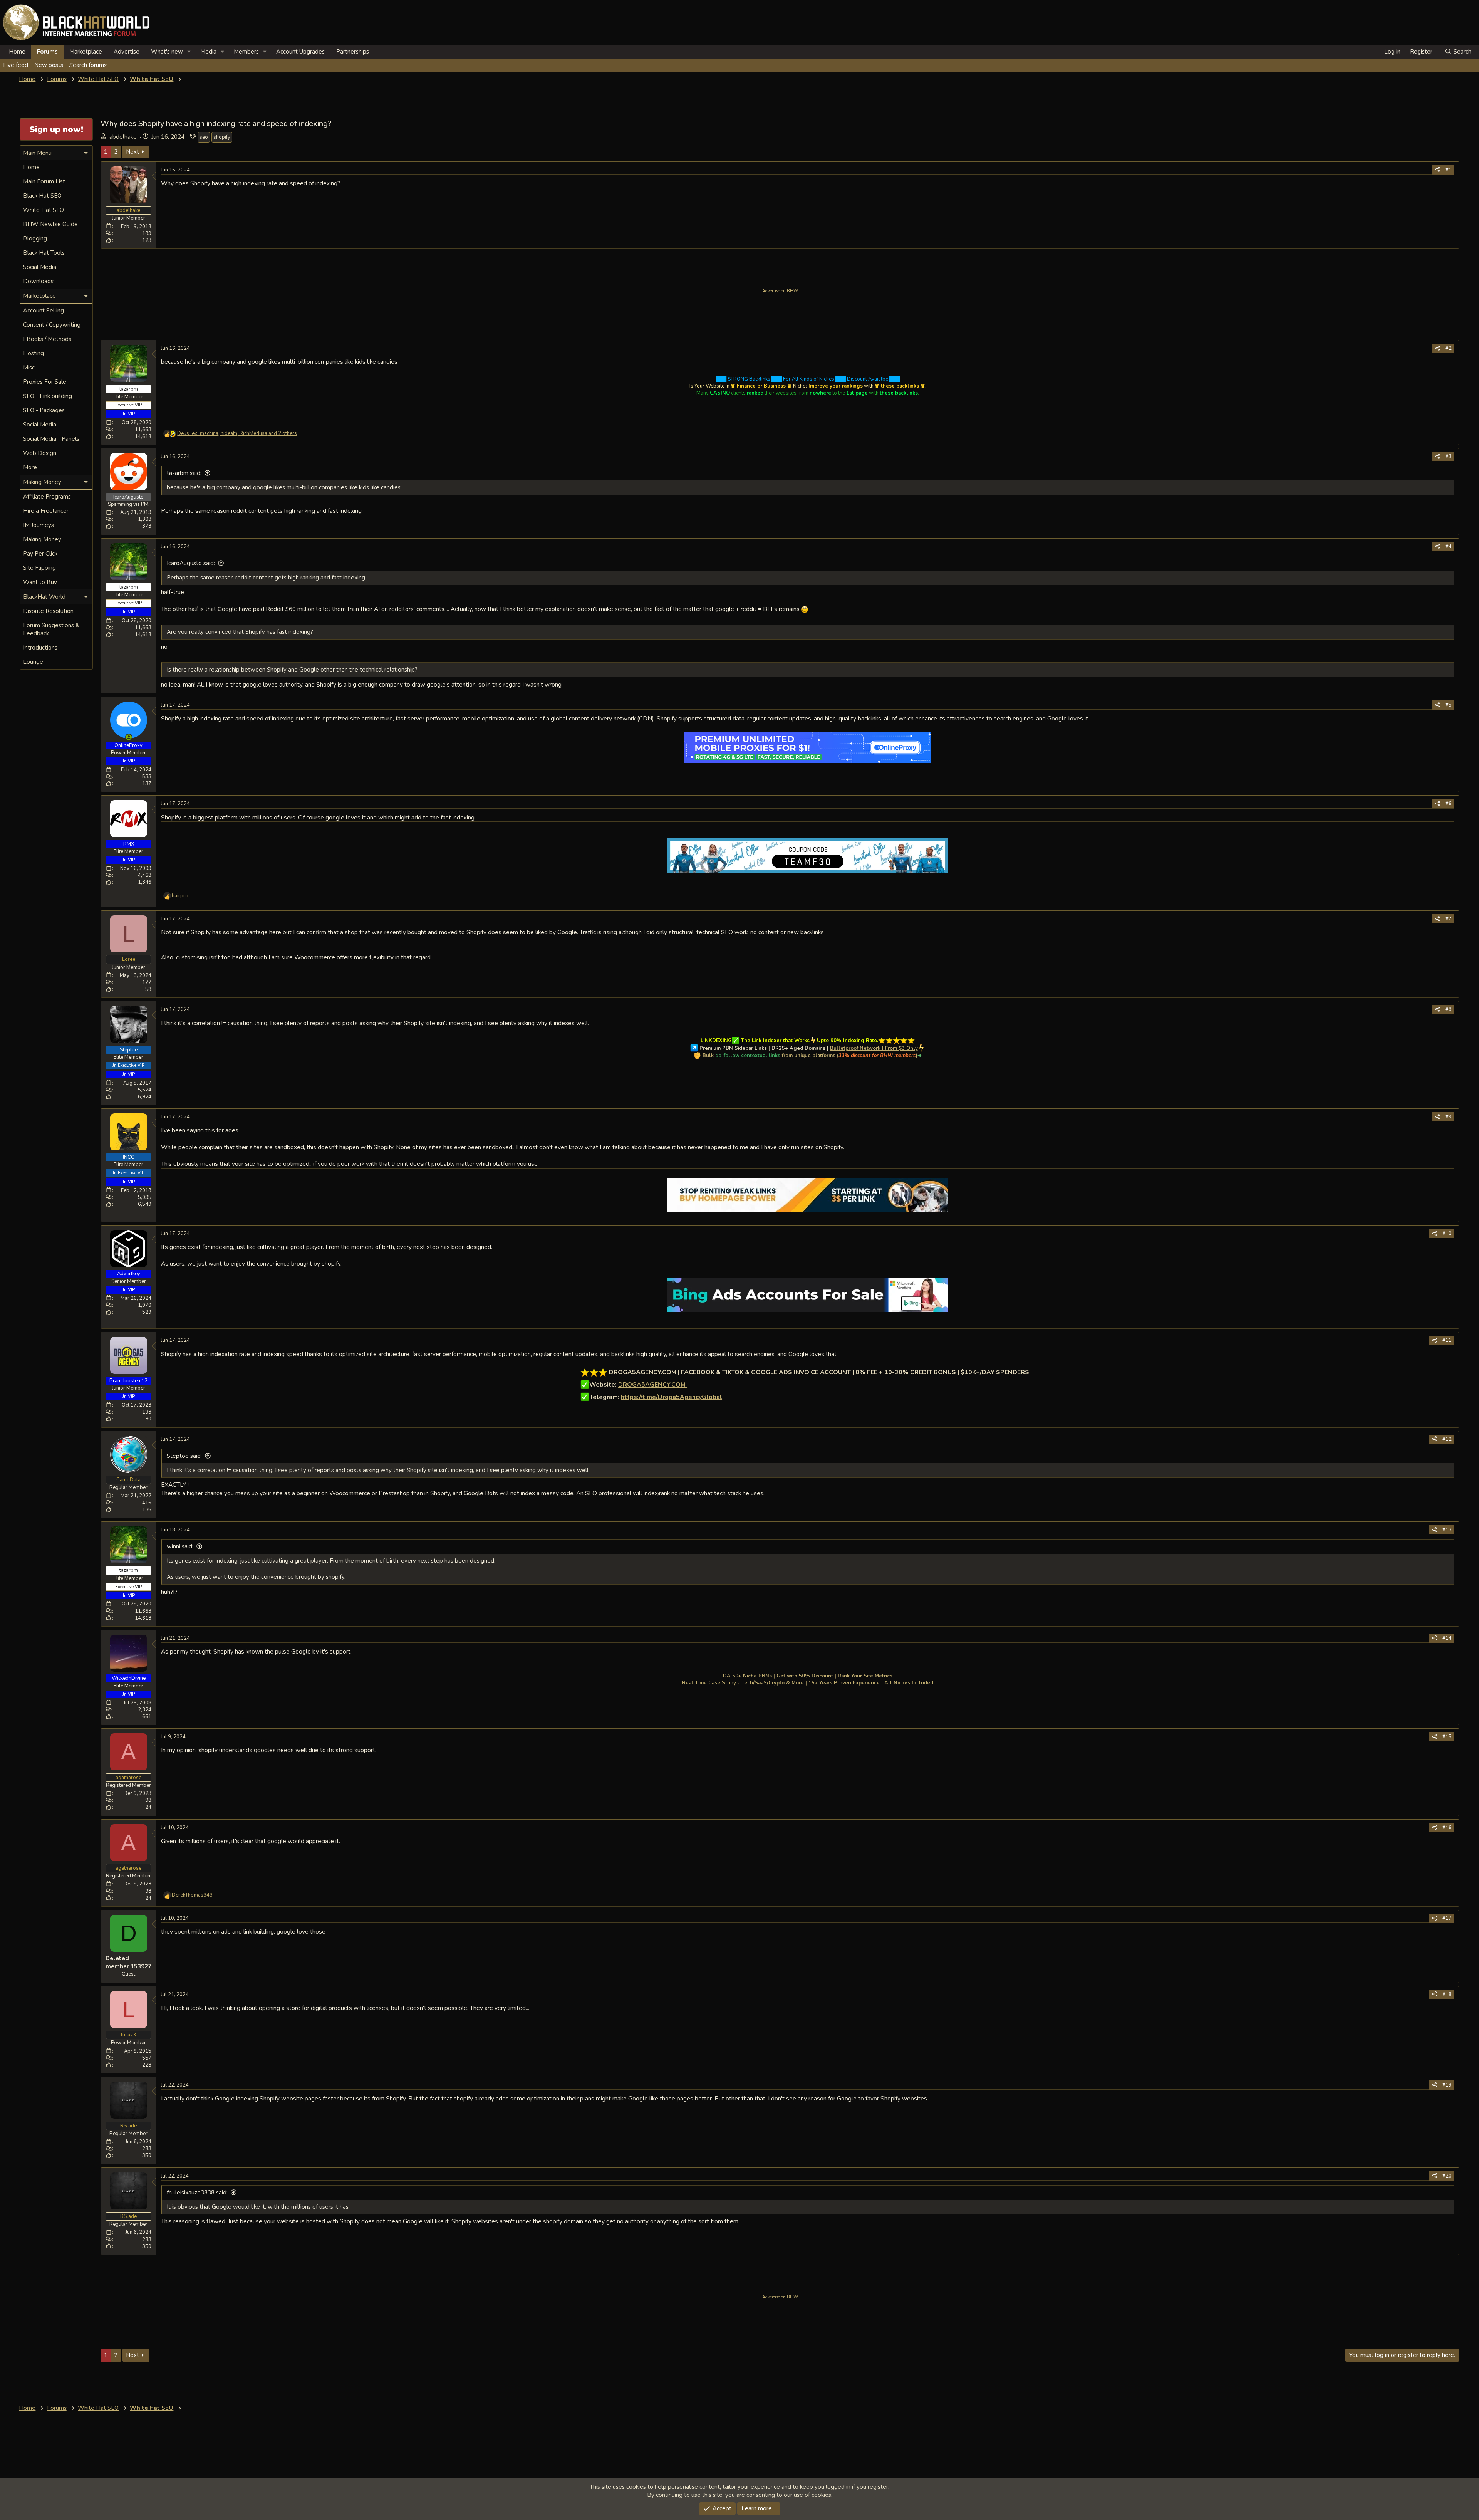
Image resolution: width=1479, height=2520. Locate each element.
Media (208, 52)
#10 (1447, 1234)
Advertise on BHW (780, 291)
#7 (1449, 919)
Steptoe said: (184, 1456)
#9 (1449, 1117)
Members (246, 52)
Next (132, 152)
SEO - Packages (44, 410)
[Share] (1438, 170)
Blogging (35, 238)
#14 (1447, 1638)
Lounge (33, 662)
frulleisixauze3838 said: (197, 2193)
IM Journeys (39, 525)
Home (17, 52)
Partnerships (353, 52)
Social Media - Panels (51, 439)
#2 (1449, 348)
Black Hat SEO (42, 196)
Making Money (42, 539)
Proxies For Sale (45, 382)
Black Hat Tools (44, 253)
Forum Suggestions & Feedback (51, 629)
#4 (1449, 547)
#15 (1447, 1737)
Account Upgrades (300, 52)
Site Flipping (39, 568)
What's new (167, 52)
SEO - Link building (48, 396)
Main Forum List (44, 181)
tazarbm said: (184, 473)
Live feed (16, 65)
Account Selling (44, 311)
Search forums (88, 65)
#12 (1447, 1439)
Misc (29, 368)
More (30, 467)
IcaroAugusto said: (191, 563)
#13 (1447, 1530)
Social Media (40, 267)
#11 (1447, 1340)
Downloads (38, 281)
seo (204, 137)
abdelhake (123, 137)
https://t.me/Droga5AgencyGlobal (672, 1397)
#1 (1449, 170)
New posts (49, 65)
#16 (1447, 1828)
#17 (1447, 1918)
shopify (222, 137)
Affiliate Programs (47, 497)
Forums (47, 52)
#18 (1447, 1995)
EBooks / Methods (47, 339)
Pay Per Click (40, 554)
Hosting (34, 353)
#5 (1449, 705)
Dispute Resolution (48, 611)
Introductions (40, 648)
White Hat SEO (44, 210)
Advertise (127, 52)
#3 (1449, 457)
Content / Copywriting (52, 325)
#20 (1447, 2176)
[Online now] (129, 737)
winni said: (180, 1546)
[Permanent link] (1032, 1373)
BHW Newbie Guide (50, 224)
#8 (1449, 1009)
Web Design (40, 453)
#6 (1449, 804)
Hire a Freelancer (46, 511)
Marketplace (86, 52)
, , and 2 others (237, 433)
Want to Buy (40, 582)
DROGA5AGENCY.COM (653, 1385)
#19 (1447, 2085)
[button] (189, 52)
